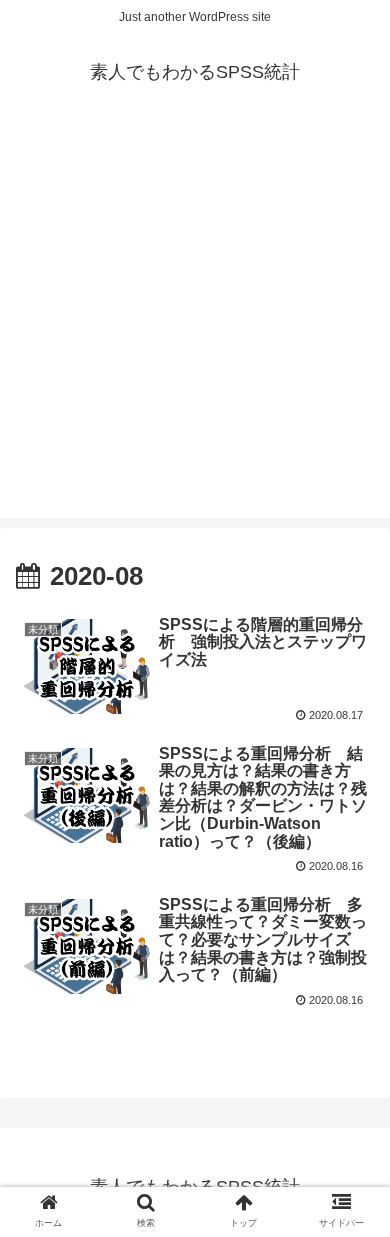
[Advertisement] (195, 323)
